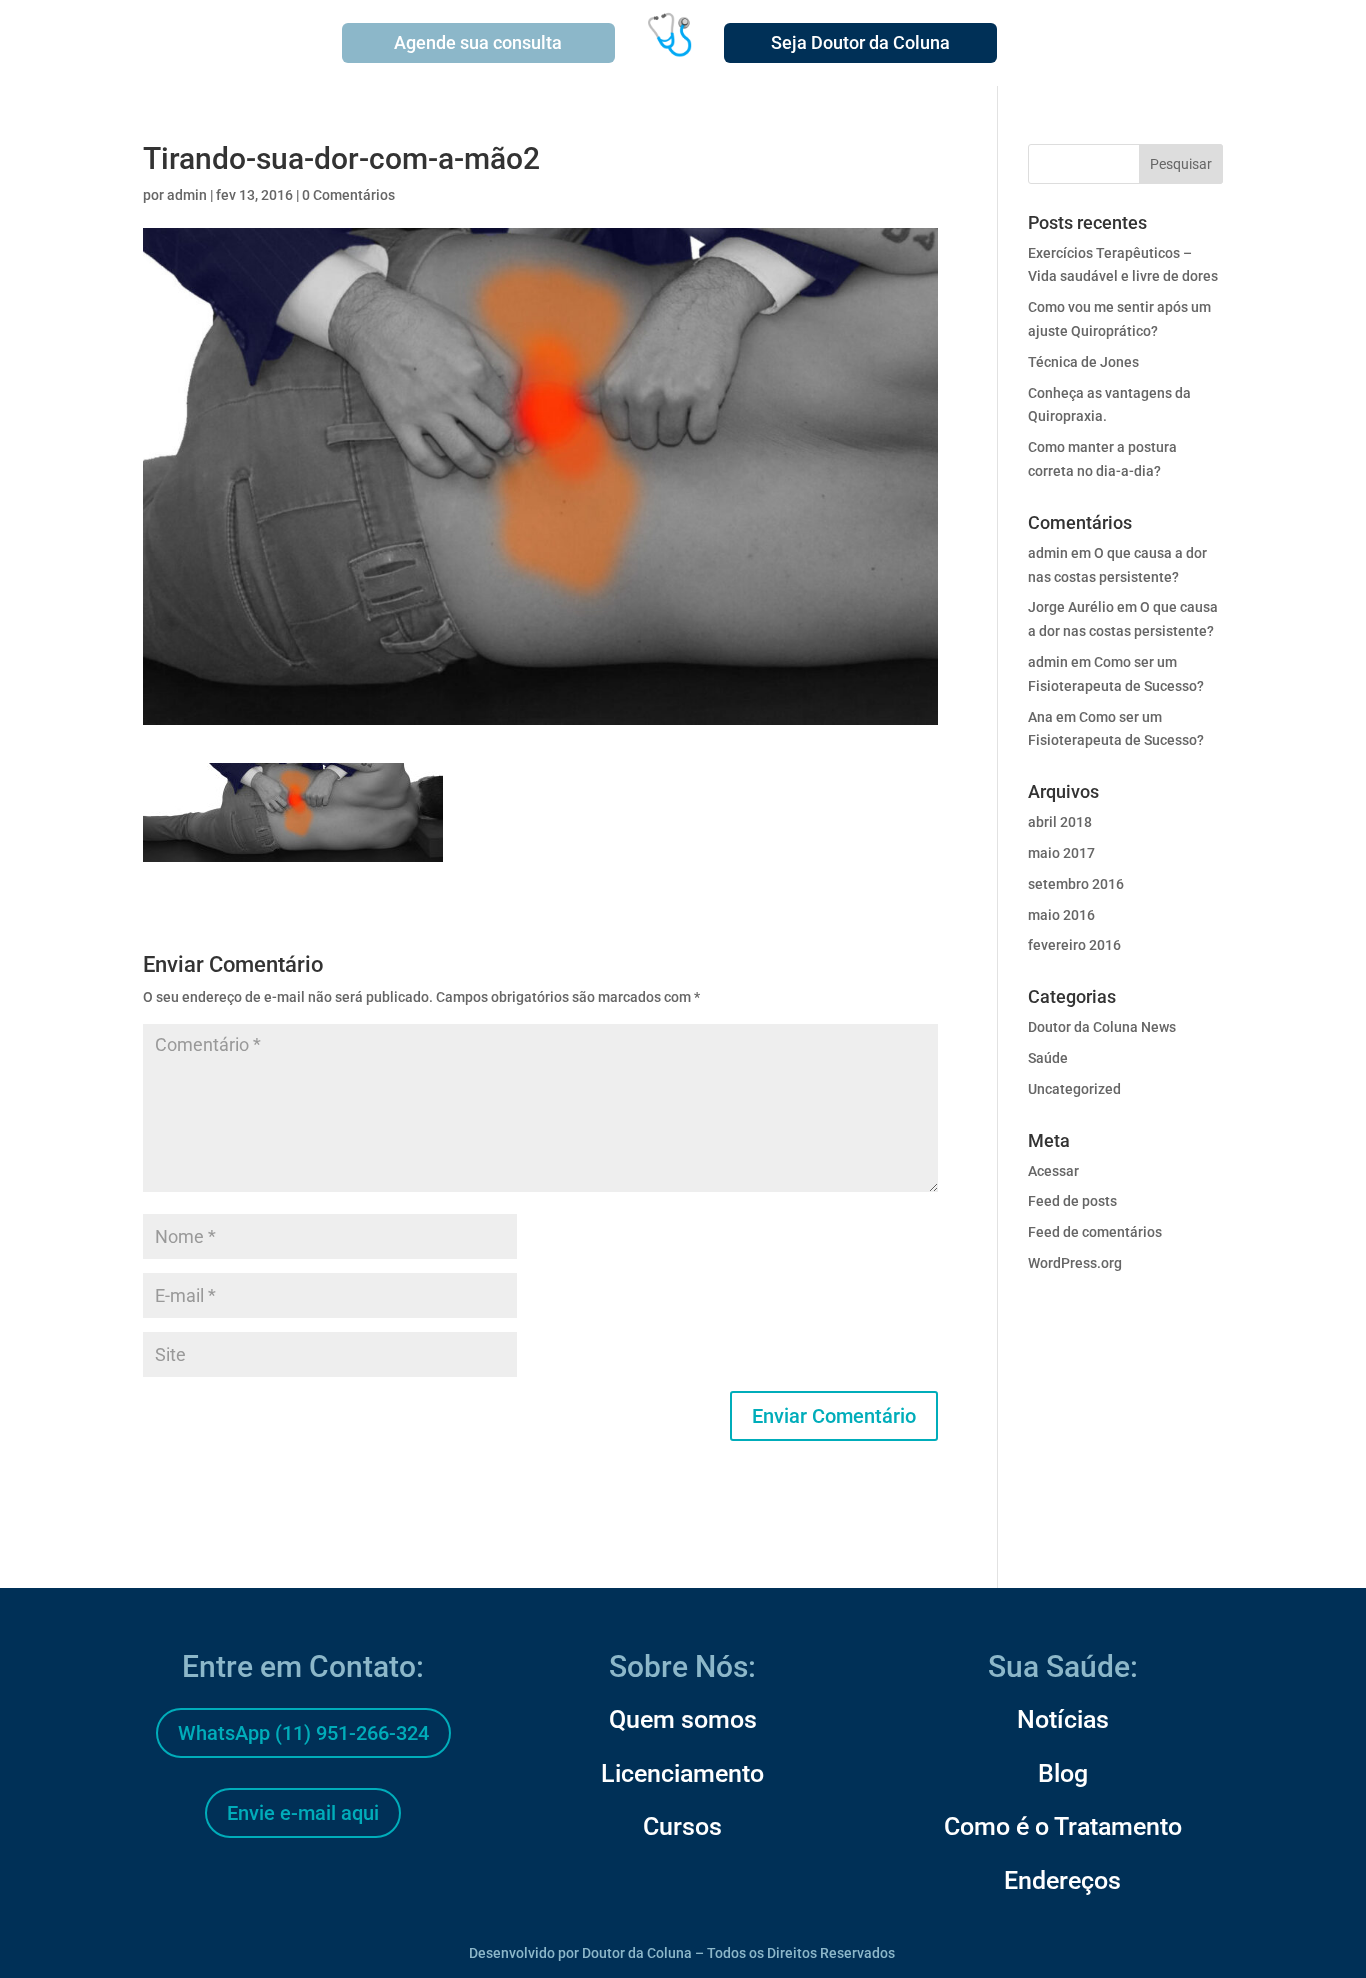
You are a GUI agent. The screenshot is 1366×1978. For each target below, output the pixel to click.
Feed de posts (1072, 1201)
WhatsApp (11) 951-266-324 (303, 1733)
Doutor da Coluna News (1102, 1027)
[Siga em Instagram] (303, 1888)
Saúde (1048, 1058)
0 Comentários (348, 195)
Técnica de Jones (1083, 362)
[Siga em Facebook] (255, 1888)
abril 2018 (1060, 822)
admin (187, 195)
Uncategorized (1074, 1089)
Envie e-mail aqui (303, 1813)
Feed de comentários (1095, 1232)
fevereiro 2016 (1074, 945)
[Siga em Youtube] (351, 1888)
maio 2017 (1061, 853)
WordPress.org (1075, 1263)
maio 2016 (1061, 915)
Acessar (1053, 1171)
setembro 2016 (1076, 884)
